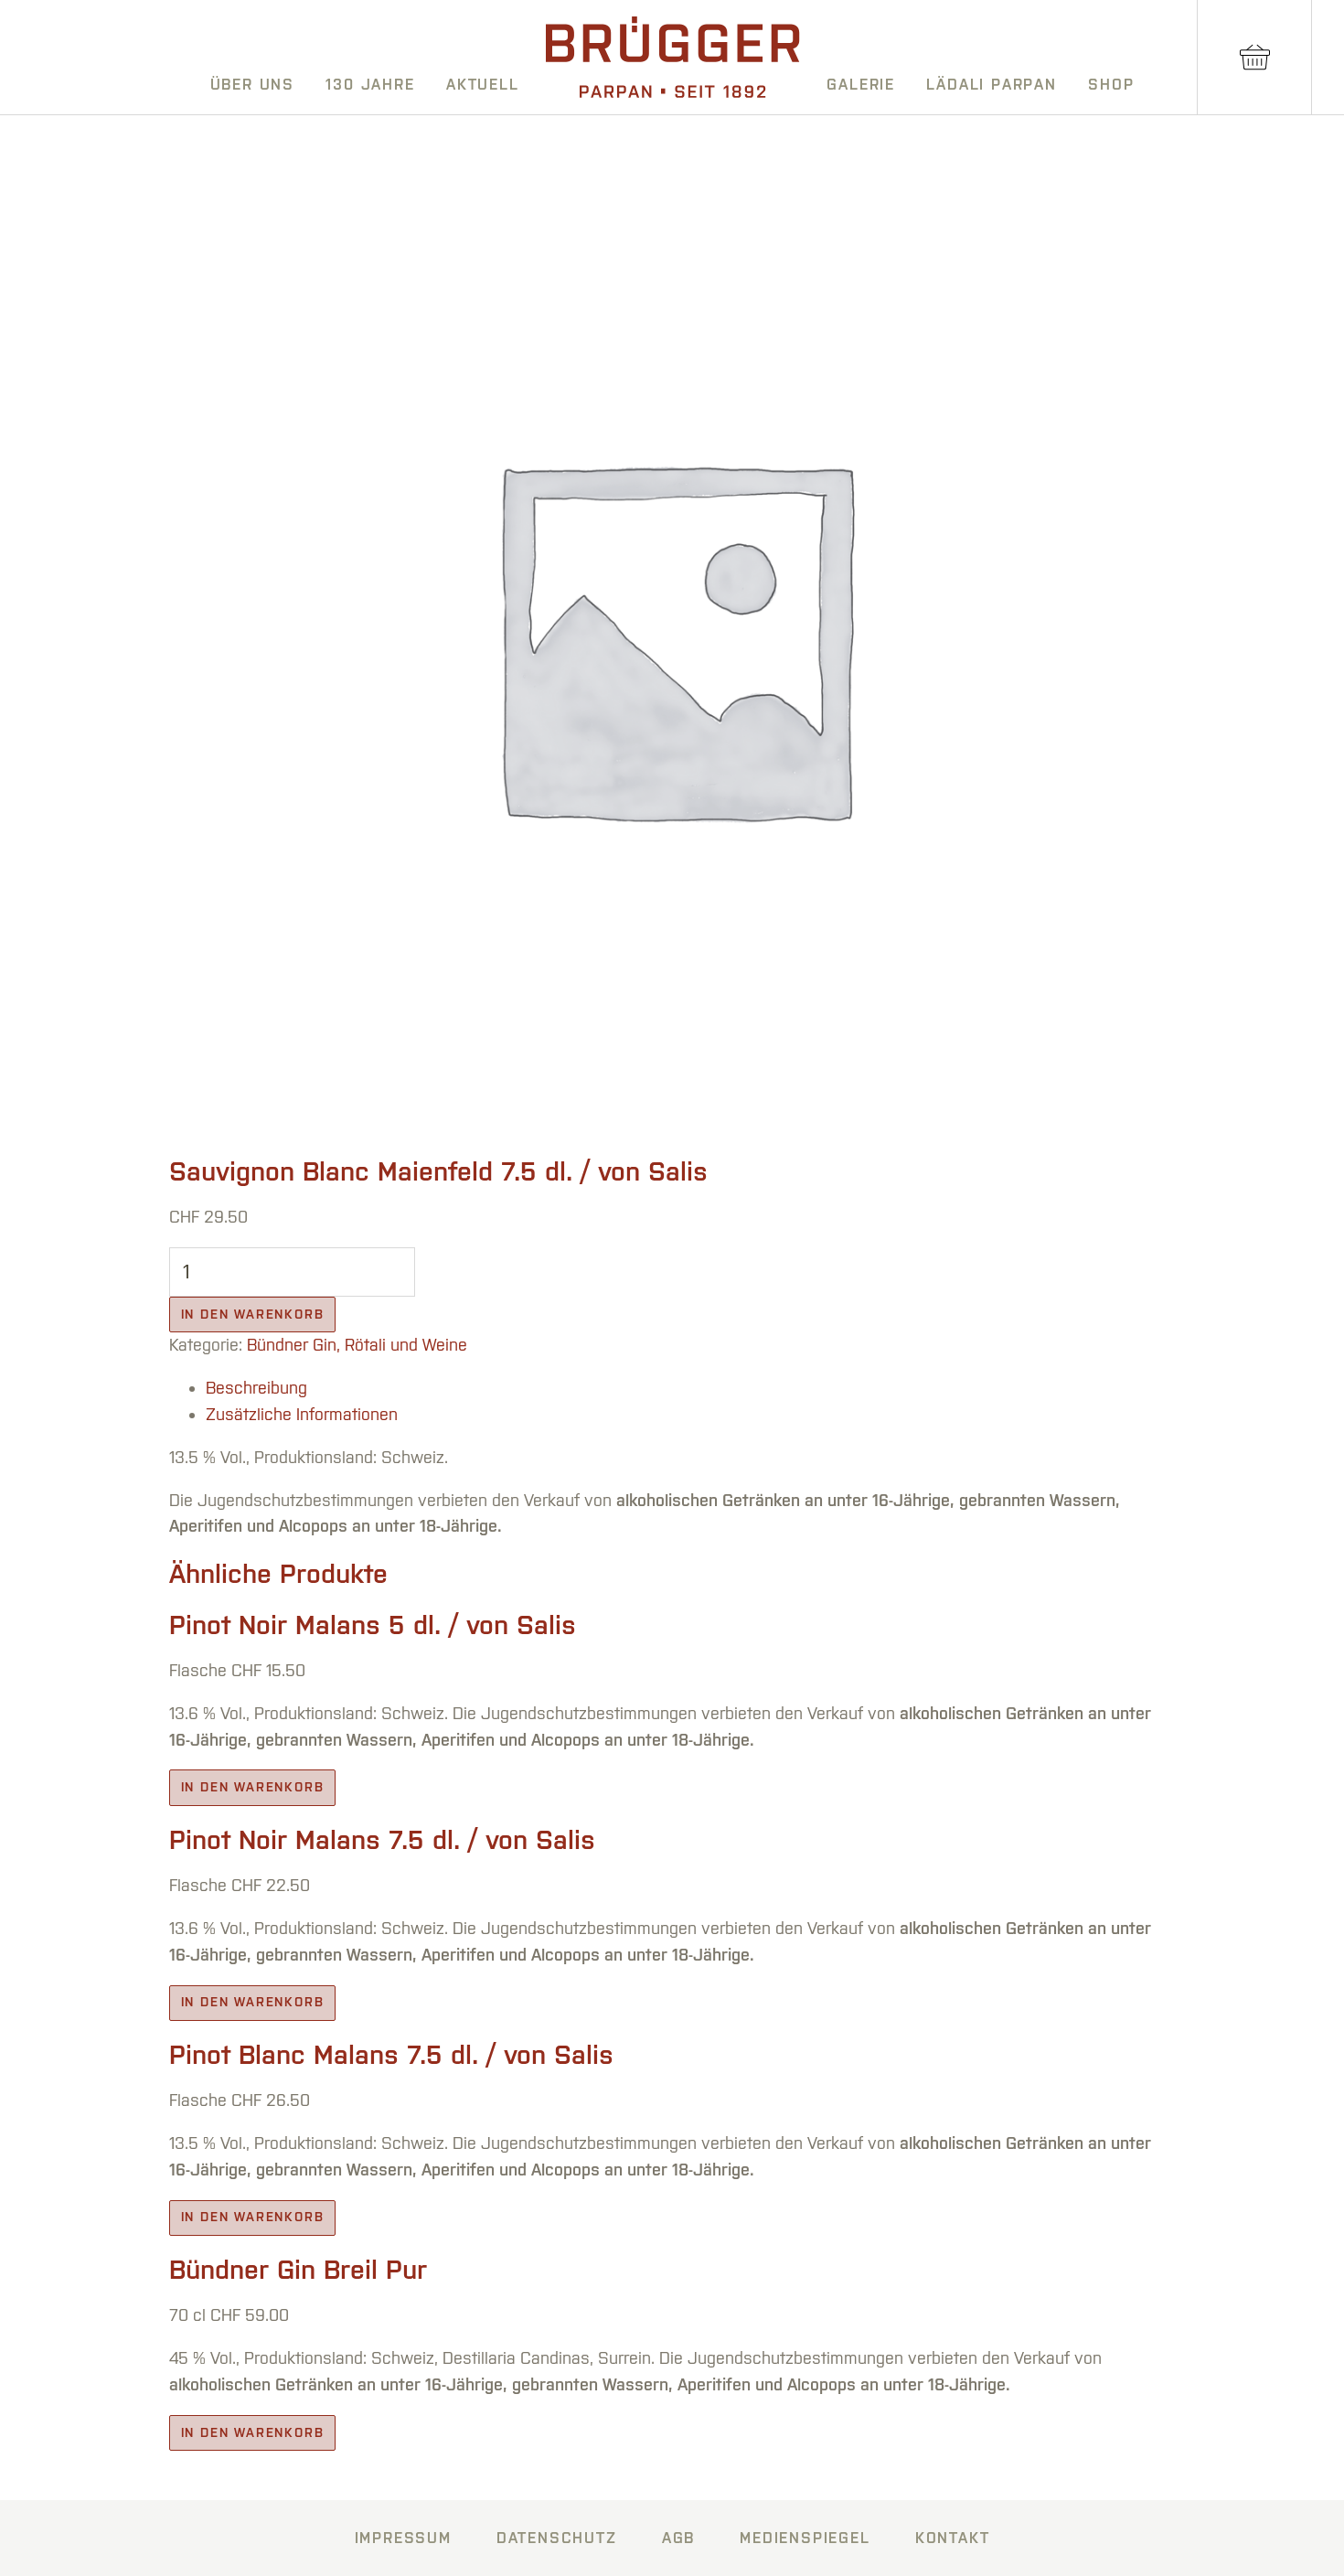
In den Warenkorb (253, 1314)
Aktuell (483, 84)
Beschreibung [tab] (256, 1388)
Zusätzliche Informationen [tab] (302, 1414)
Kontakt (953, 2538)
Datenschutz (557, 2538)
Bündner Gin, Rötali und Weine (357, 1345)
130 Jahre (370, 84)
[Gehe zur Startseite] (673, 57)
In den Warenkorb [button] (253, 1787)
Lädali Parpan (991, 84)
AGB (678, 2538)
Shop (1111, 84)
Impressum (403, 2538)
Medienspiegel (805, 2538)
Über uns (252, 84)
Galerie (861, 84)
